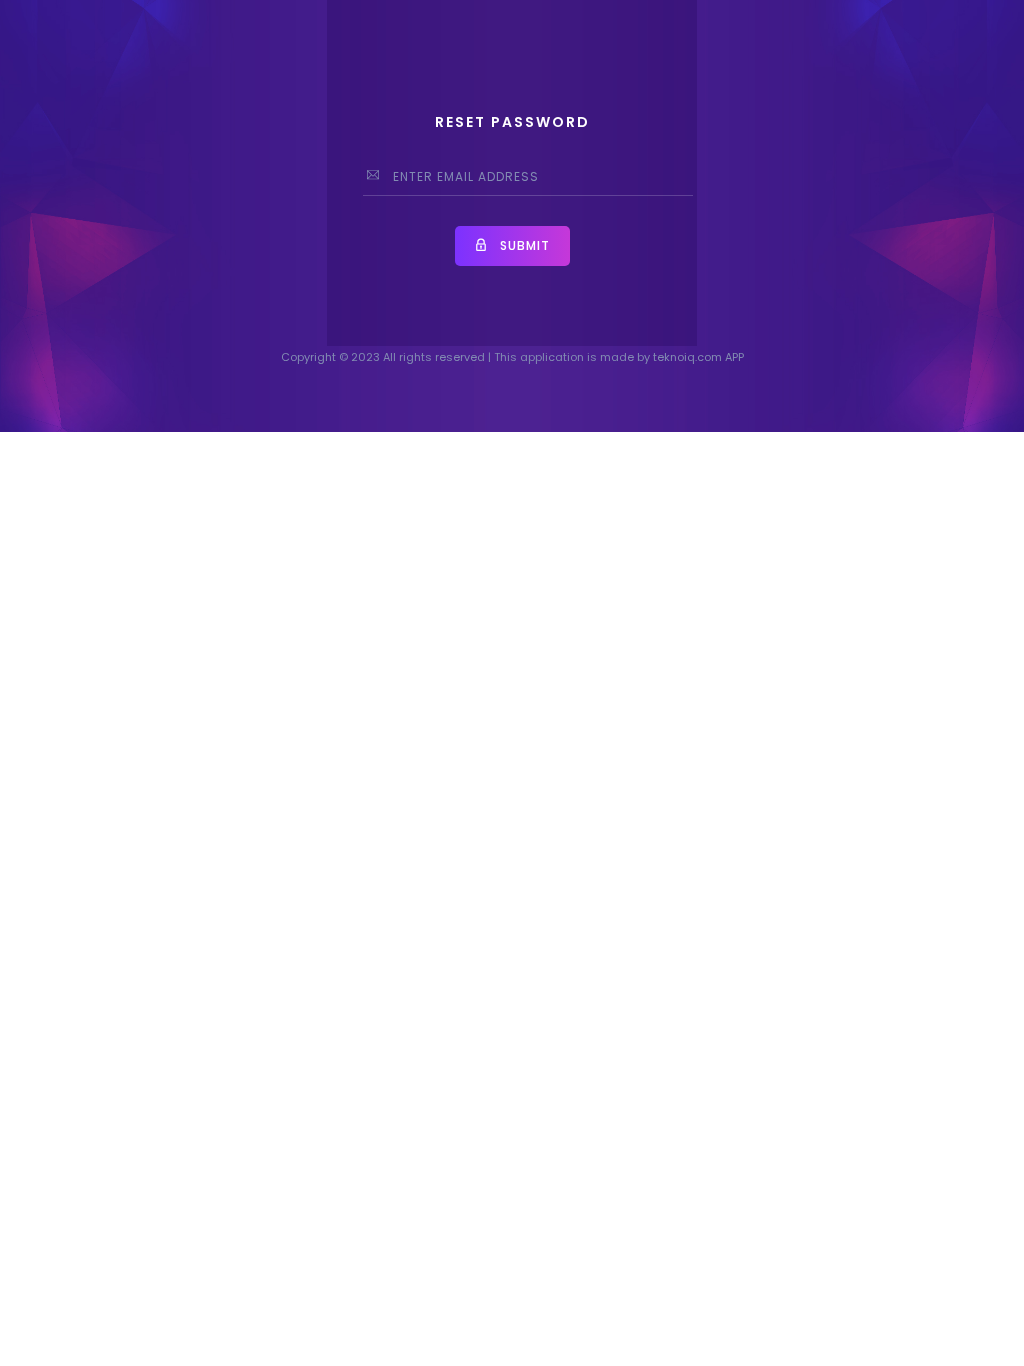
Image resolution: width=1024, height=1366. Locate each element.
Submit (523, 245)
